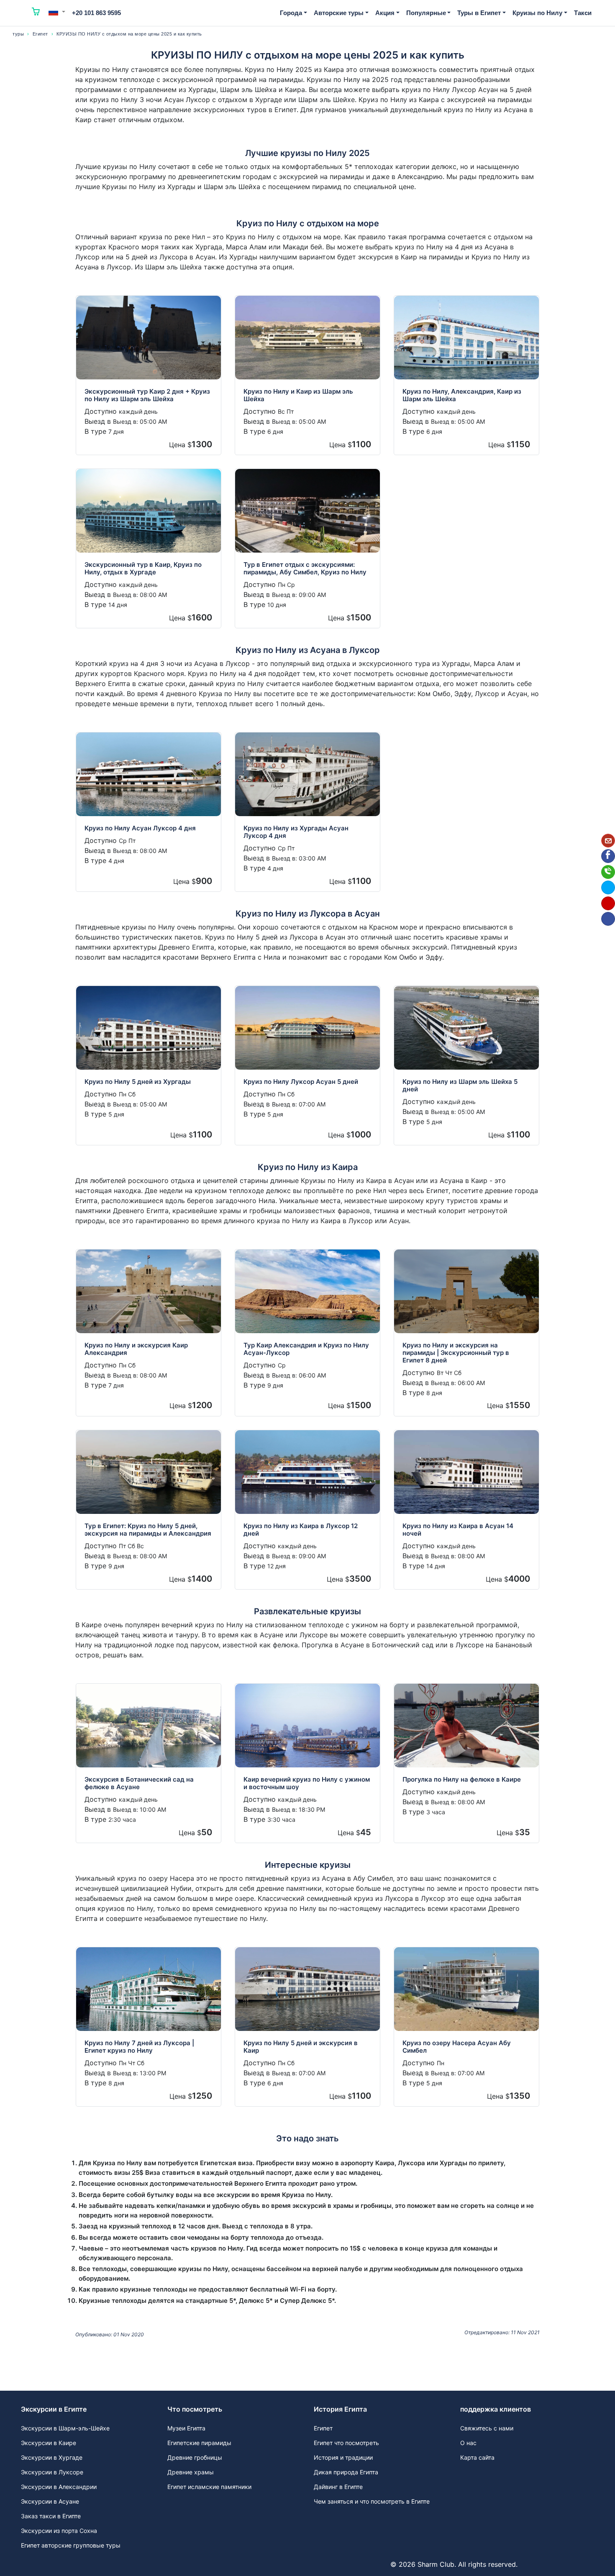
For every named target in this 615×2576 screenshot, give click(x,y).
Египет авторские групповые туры (71, 2545)
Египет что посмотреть (346, 2443)
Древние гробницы (195, 2457)
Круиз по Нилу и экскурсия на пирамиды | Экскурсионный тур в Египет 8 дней (456, 1353)
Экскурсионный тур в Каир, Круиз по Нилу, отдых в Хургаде (143, 568)
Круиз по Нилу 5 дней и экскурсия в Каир (301, 2047)
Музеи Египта (186, 2428)
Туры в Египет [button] (479, 13)
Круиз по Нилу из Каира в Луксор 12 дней (301, 1530)
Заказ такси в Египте (51, 2516)
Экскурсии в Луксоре (52, 2472)
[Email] (608, 841)
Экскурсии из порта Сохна (59, 2531)
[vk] (608, 919)
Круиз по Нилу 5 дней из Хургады (138, 1082)
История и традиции (343, 2457)
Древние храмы (191, 2472)
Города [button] (291, 13)
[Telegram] (608, 887)
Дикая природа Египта (346, 2472)
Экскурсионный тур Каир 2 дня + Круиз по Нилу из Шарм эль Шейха (147, 395)
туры (18, 34)
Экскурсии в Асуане (50, 2501)
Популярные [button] (426, 13)
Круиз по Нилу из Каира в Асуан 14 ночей (458, 1530)
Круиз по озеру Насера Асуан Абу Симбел (457, 2047)
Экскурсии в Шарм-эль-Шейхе (65, 2428)
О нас (468, 2443)
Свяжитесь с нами (487, 2428)
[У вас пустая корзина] (36, 13)
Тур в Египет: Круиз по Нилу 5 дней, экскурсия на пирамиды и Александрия (148, 1530)
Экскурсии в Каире (49, 2443)
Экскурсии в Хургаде (52, 2457)
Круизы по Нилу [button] (537, 13)
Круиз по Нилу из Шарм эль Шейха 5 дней (460, 1085)
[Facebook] (608, 856)
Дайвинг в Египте (338, 2487)
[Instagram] (608, 903)
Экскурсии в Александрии (59, 2487)
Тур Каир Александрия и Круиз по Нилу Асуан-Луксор (306, 1349)
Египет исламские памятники (209, 2487)
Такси (583, 13)
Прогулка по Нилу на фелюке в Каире (462, 1779)
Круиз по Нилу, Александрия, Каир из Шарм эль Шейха (462, 395)
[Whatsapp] (608, 872)
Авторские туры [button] (339, 13)
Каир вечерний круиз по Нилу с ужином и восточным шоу (307, 1783)
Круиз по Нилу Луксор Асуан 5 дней (301, 1082)
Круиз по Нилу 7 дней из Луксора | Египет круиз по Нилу (139, 2047)
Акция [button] (385, 13)
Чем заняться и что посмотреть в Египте (372, 2501)
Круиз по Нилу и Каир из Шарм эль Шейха (298, 395)
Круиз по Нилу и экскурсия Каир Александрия (136, 1349)
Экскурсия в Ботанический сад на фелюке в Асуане (139, 1783)
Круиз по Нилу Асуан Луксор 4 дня (140, 828)
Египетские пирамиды (199, 2443)
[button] (57, 12)
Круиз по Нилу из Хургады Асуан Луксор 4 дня (296, 832)
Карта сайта (477, 2457)
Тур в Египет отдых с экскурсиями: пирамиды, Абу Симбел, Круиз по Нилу (305, 568)
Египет (40, 34)
